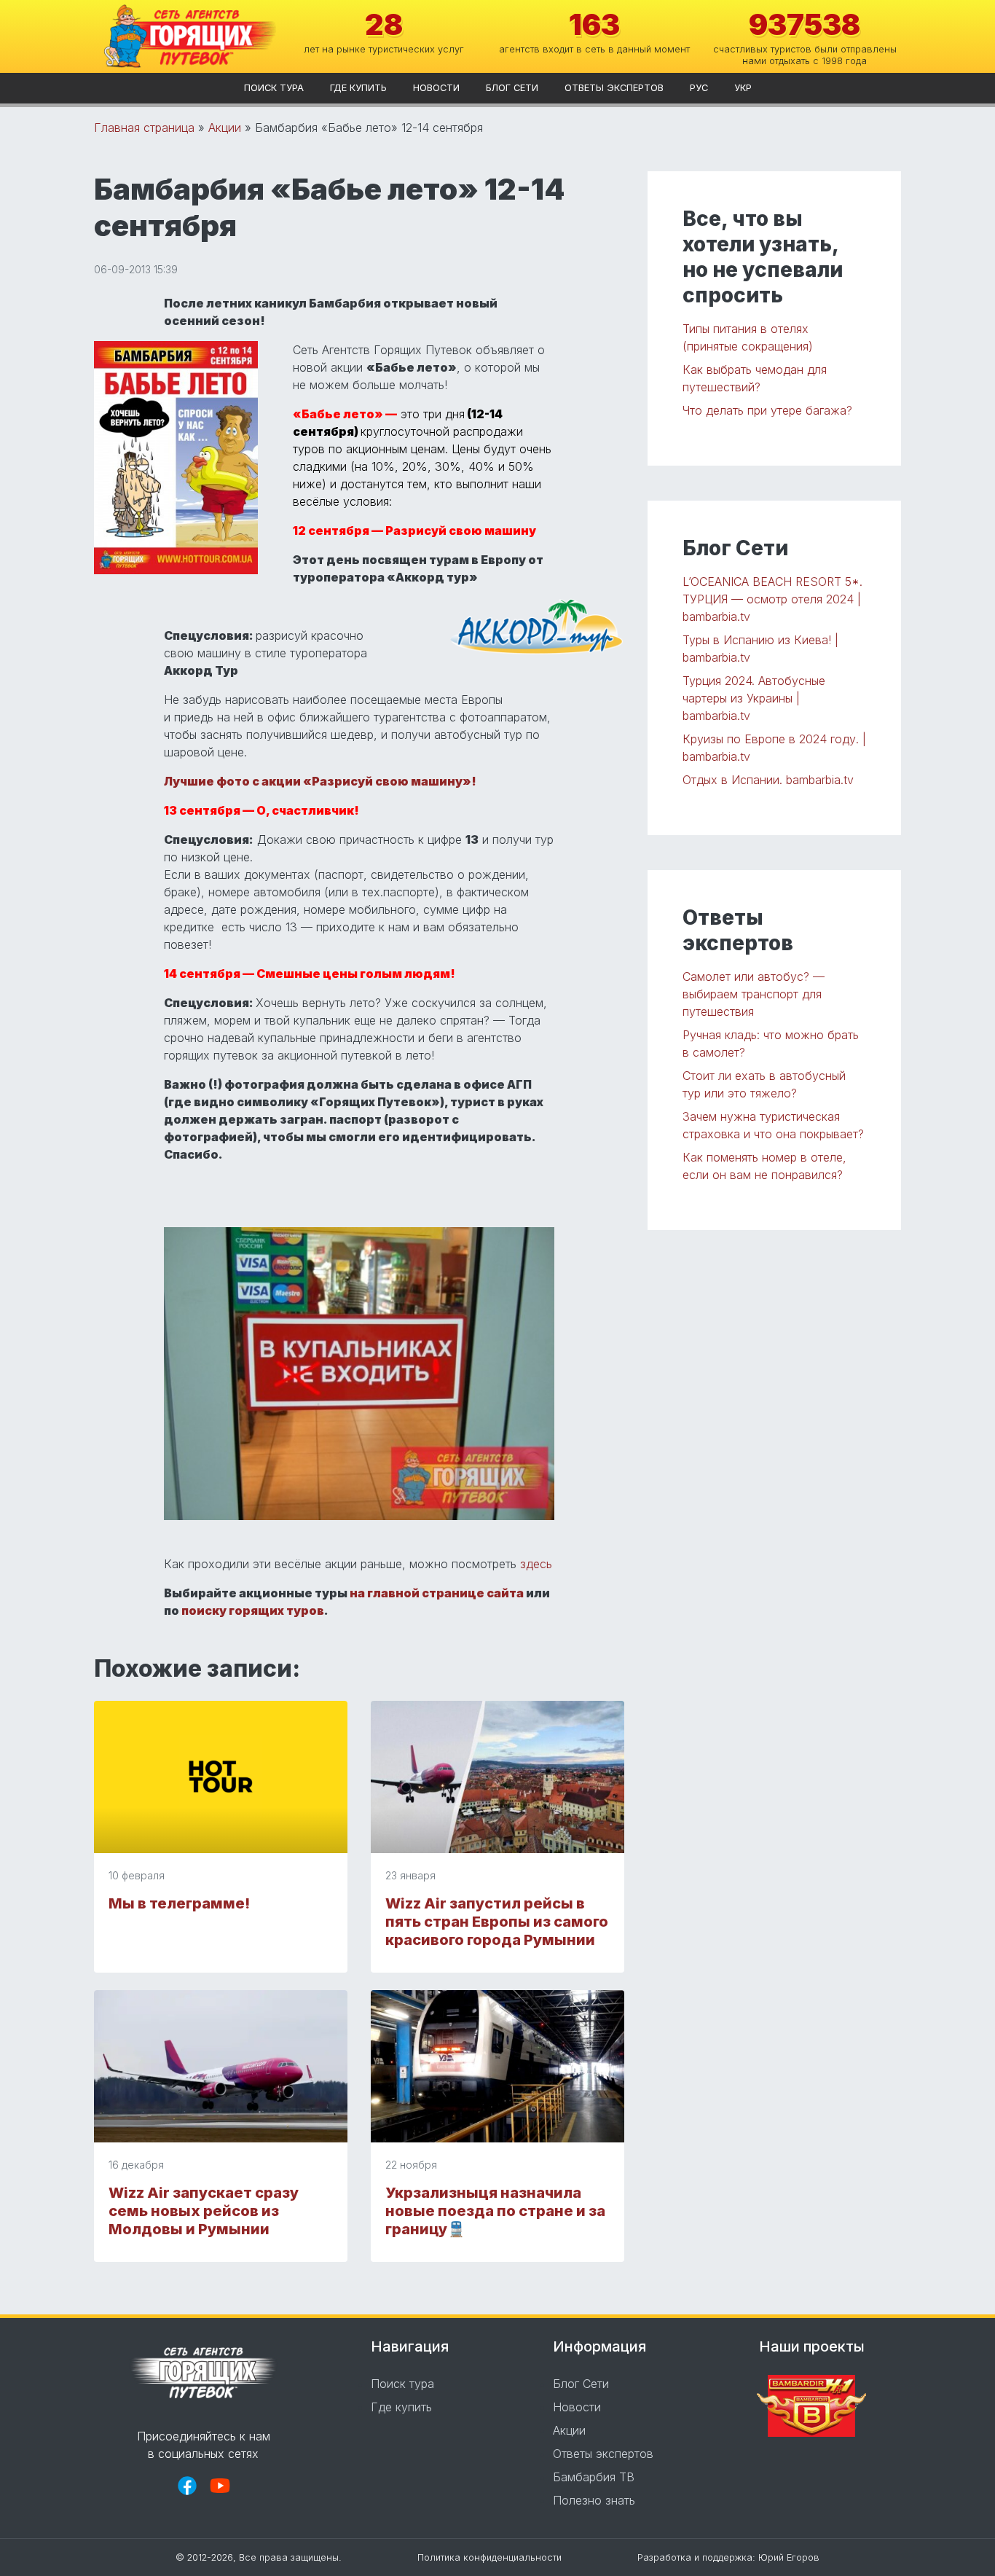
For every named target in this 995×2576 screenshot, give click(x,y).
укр (743, 88)
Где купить (358, 88)
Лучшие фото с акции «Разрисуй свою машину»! (320, 781)
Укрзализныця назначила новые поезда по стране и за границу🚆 (495, 2211)
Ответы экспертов (614, 88)
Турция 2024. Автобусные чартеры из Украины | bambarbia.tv (754, 698)
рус (699, 88)
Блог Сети (512, 88)
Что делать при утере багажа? (767, 410)
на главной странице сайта (437, 1593)
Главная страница (144, 128)
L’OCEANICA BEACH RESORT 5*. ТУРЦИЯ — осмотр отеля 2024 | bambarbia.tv (772, 599)
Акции (225, 128)
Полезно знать (594, 2500)
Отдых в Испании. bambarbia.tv (768, 780)
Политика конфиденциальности (489, 2557)
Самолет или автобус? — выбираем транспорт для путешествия (754, 994)
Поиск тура (274, 88)
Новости (436, 88)
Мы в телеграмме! (179, 1903)
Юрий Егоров (789, 2557)
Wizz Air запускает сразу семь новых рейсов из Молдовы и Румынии (204, 2211)
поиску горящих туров (253, 1610)
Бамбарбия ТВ (594, 2477)
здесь (536, 1564)
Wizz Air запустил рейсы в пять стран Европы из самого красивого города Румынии (497, 1922)
